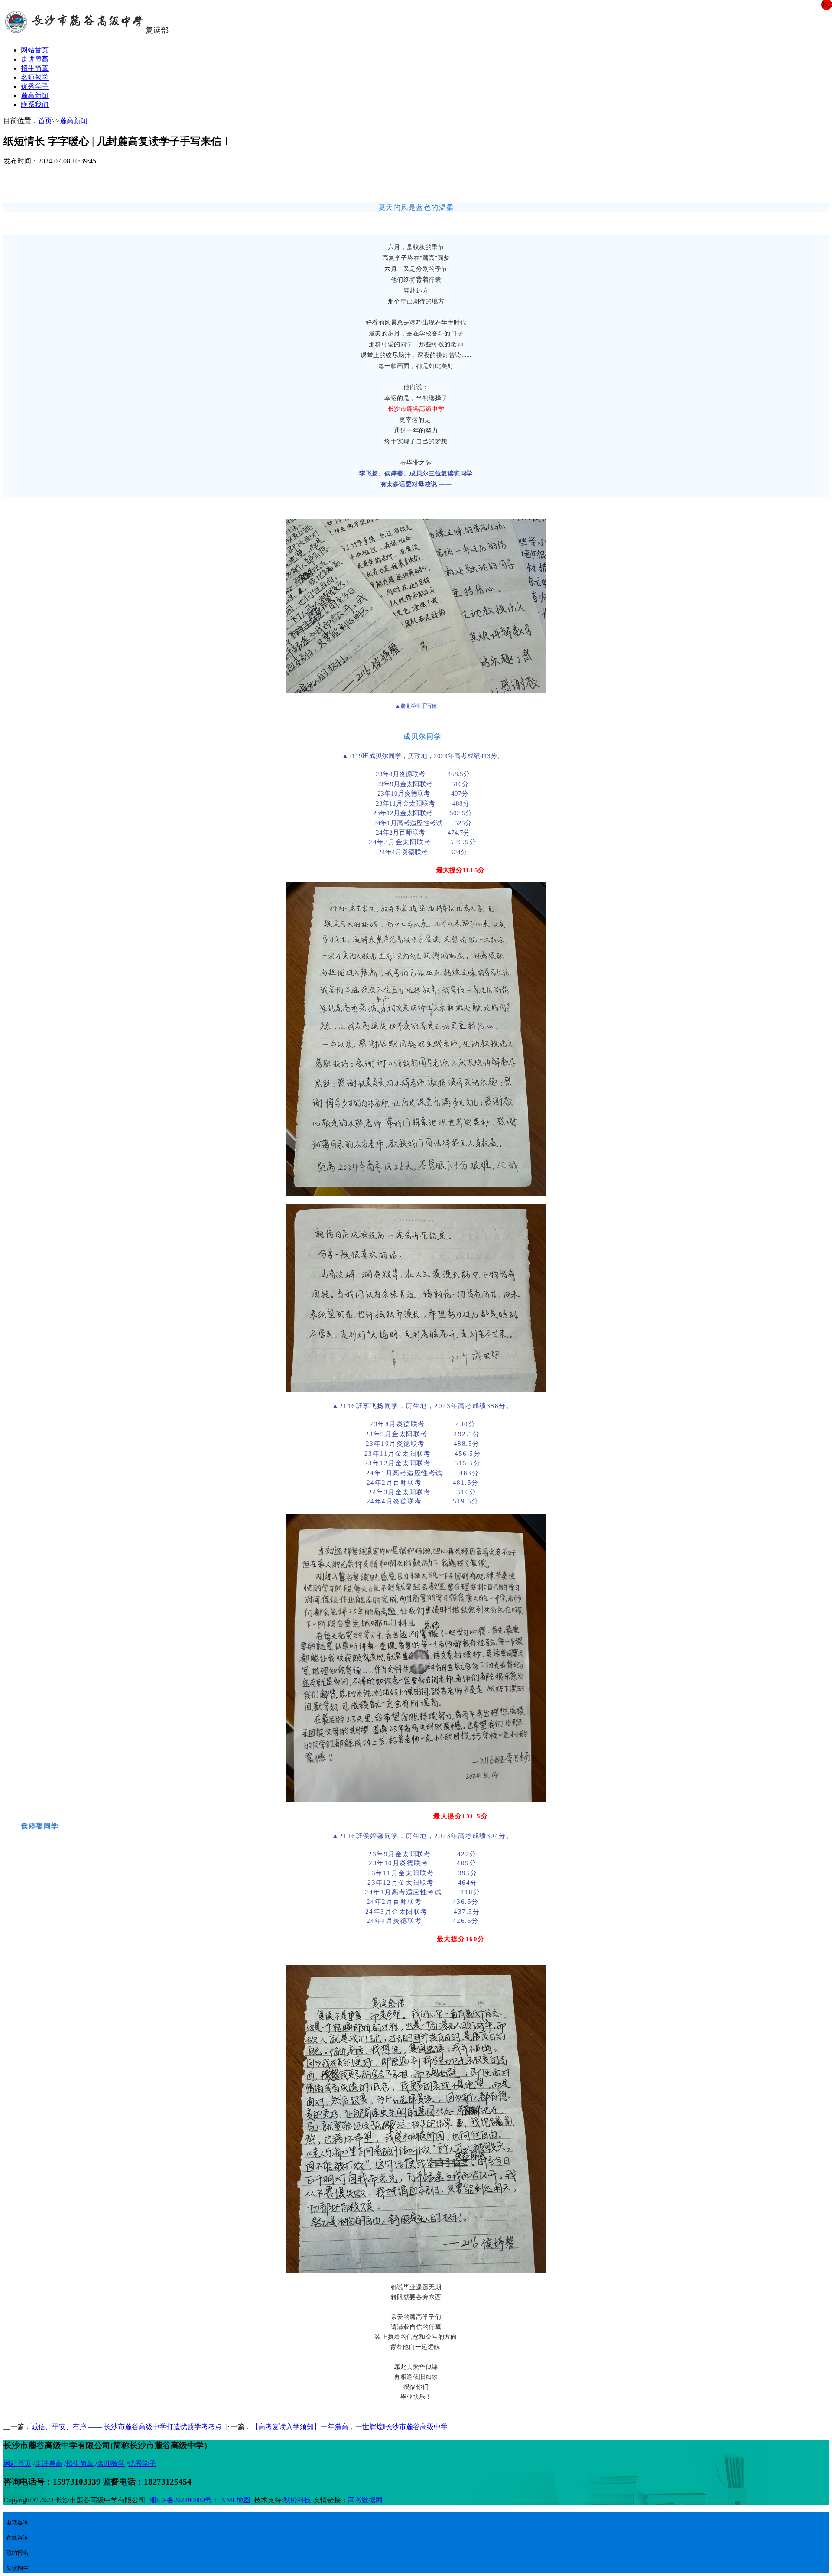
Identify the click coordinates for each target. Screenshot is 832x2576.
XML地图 (236, 2500)
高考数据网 (365, 2500)
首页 (45, 121)
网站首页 (35, 50)
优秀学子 (35, 86)
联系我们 (35, 105)
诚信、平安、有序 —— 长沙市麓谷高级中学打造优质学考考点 (127, 2427)
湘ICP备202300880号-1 (183, 2500)
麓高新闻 (35, 96)
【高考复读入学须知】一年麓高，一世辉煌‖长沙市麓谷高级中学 (349, 2427)
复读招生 (17, 2568)
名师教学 (35, 77)
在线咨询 (19, 2534)
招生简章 (35, 68)
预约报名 (17, 2553)
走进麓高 (35, 59)
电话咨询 (17, 2522)
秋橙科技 (297, 2500)
